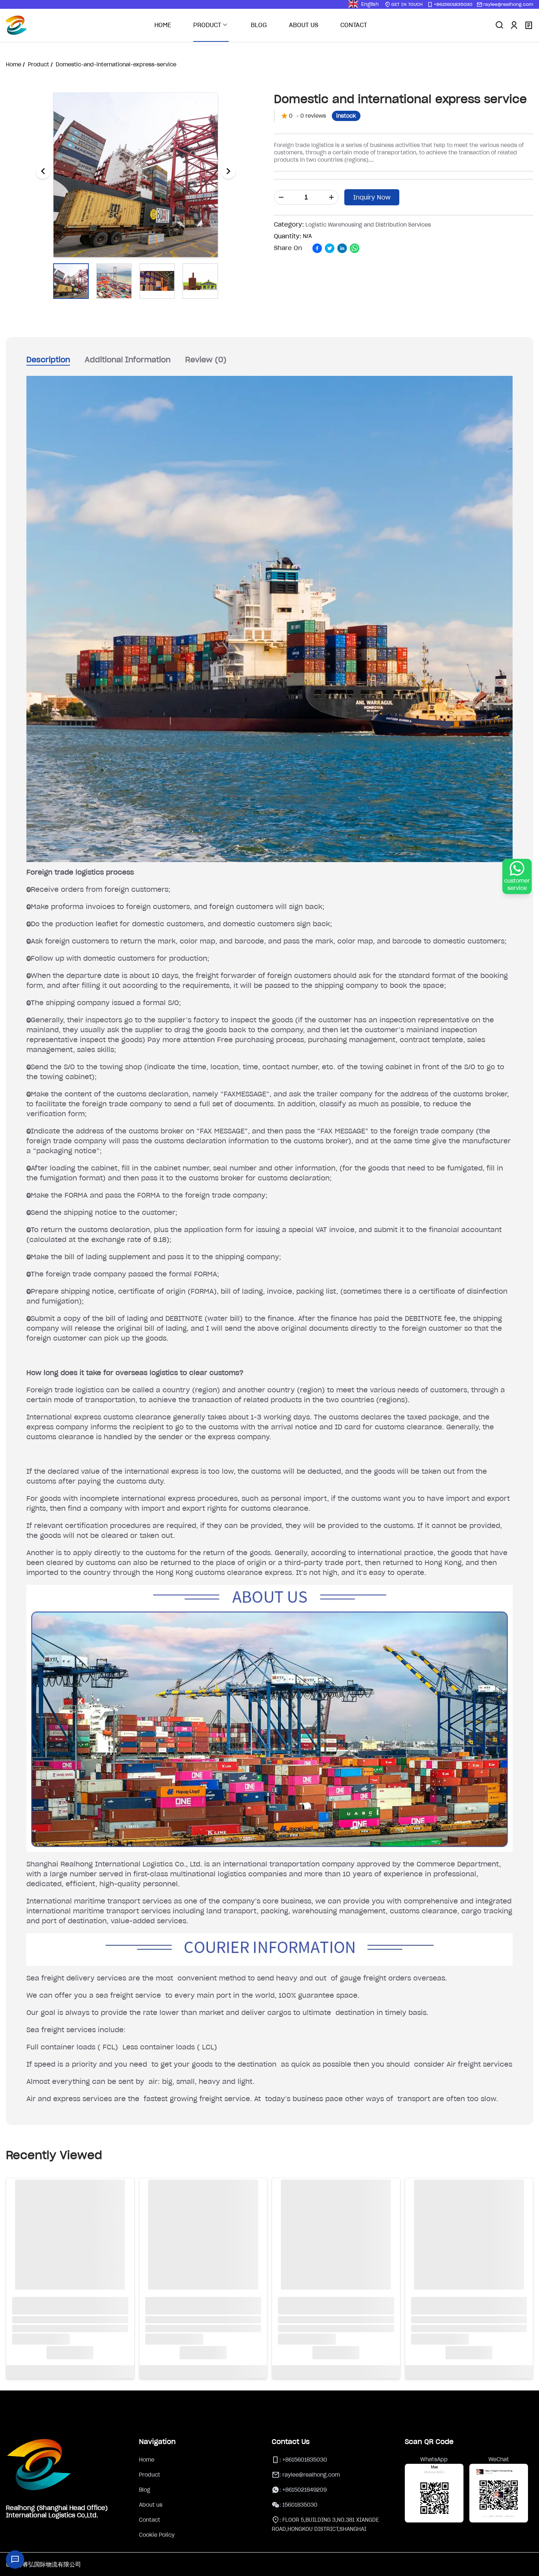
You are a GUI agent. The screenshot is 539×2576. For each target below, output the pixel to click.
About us (151, 2505)
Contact (150, 2520)
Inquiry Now (372, 197)
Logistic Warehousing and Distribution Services (368, 225)
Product (150, 2475)
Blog (145, 2490)
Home (147, 2460)
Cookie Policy (157, 2535)
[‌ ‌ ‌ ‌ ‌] (70, 2261)
